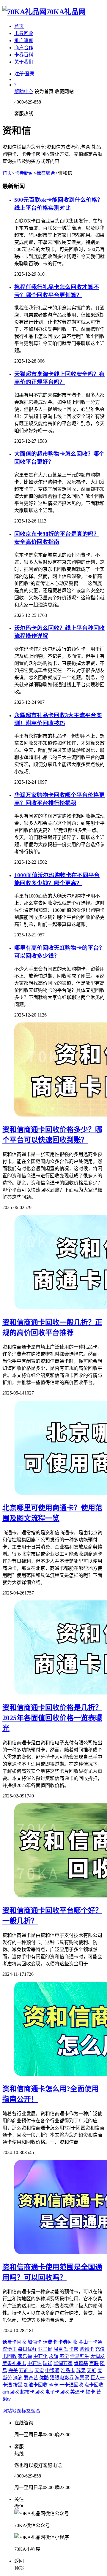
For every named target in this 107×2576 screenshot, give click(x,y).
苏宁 (64, 2356)
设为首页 (44, 92)
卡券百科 (24, 55)
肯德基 (81, 2363)
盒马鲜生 (80, 2356)
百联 (94, 2363)
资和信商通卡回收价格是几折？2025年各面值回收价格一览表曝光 (52, 1718)
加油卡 (34, 2342)
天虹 (92, 2371)
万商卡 (26, 2371)
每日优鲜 (27, 2349)
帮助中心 (24, 92)
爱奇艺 (31, 2378)
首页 (19, 26)
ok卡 (53, 2385)
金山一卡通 (90, 2342)
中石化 (40, 2356)
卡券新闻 (24, 173)
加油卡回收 (36, 2385)
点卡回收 (94, 2385)
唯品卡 (68, 2371)
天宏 (39, 2371)
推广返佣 (24, 41)
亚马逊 (45, 2349)
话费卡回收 (14, 2342)
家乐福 (25, 2356)
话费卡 (50, 2342)
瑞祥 (48, 2363)
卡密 (74, 2349)
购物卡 (87, 2349)
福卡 (90, 2392)
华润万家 (63, 2363)
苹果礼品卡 (14, 2363)
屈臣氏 (61, 2349)
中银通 (52, 2371)
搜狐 (18, 2385)
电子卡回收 (57, 2392)
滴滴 (18, 2378)
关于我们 (24, 62)
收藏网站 (64, 92)
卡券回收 (24, 33)
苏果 (81, 2371)
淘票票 (82, 2378)
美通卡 (77, 2392)
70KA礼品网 (66, 12)
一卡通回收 (71, 2385)
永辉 (53, 2356)
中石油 (34, 2363)
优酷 (44, 2378)
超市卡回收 (32, 2392)
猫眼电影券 (62, 2378)
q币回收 (11, 2392)
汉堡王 (10, 2349)
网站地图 (12, 2411)
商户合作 (24, 48)
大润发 (97, 2356)
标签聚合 (46, 173)
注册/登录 (24, 74)
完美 (13, 2371)
